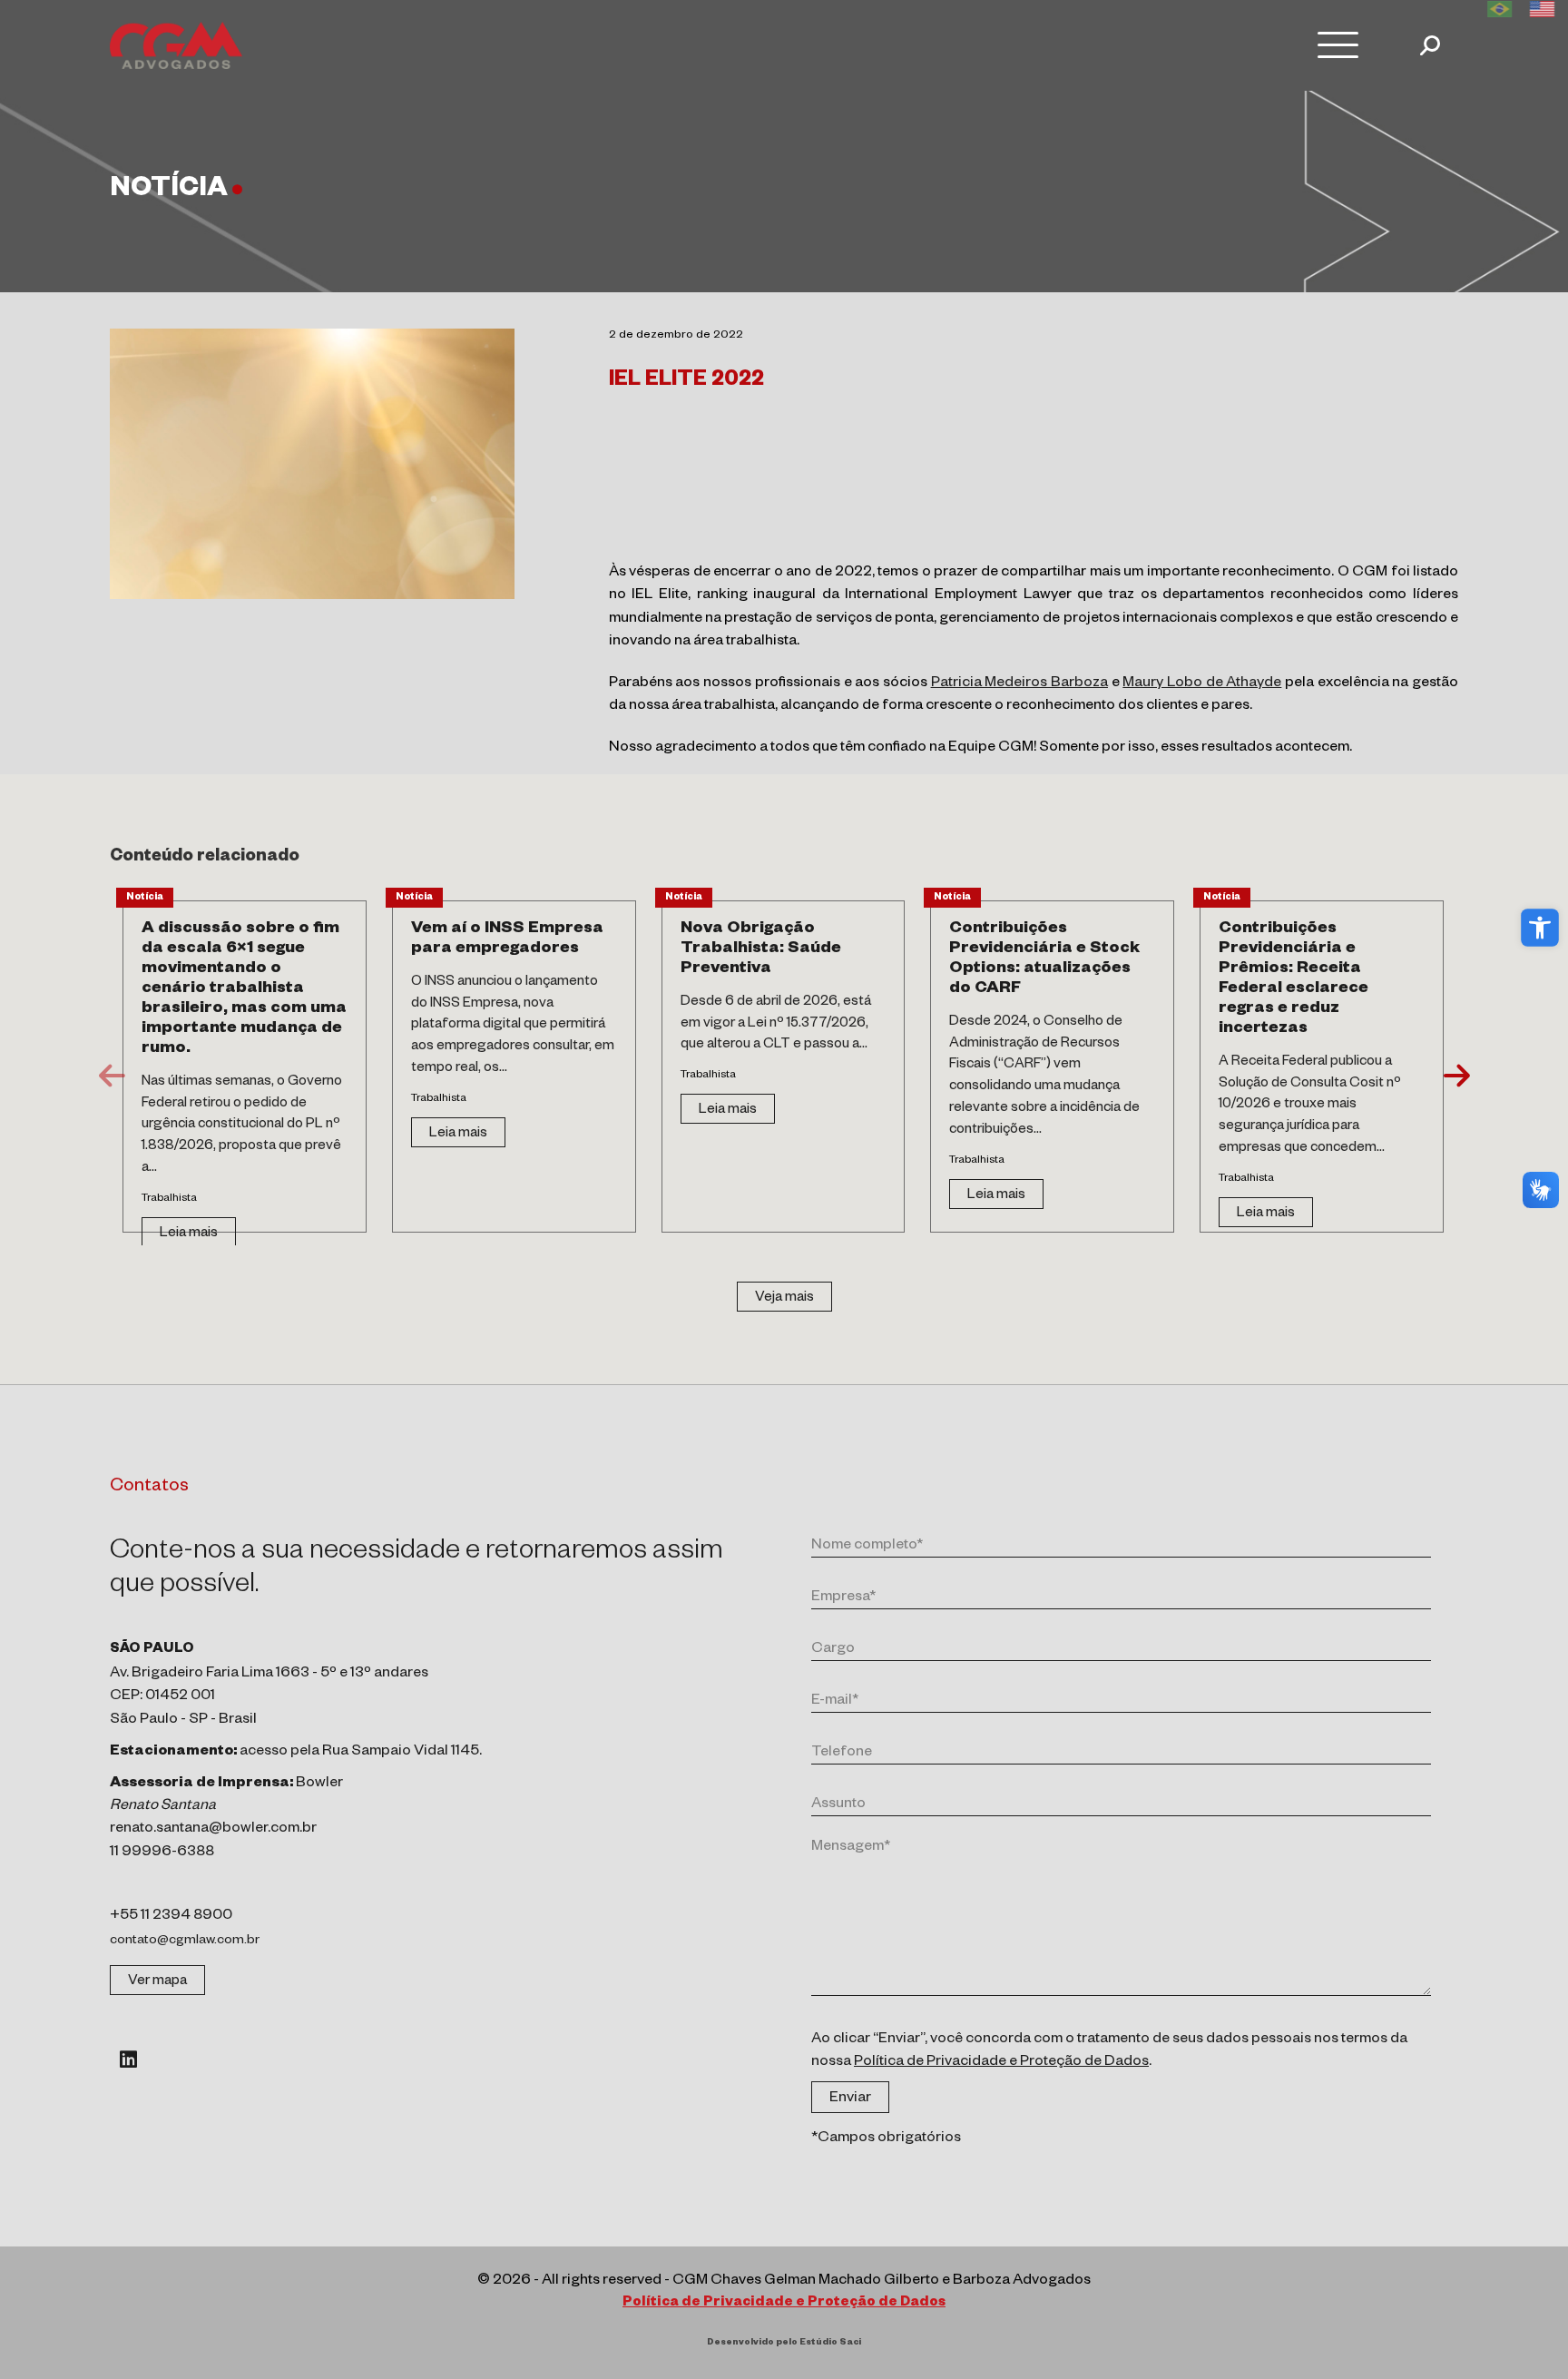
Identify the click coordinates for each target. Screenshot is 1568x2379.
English (1542, 9)
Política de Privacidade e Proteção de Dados (1001, 2063)
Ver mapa (157, 1982)
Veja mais (784, 1298)
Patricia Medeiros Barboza (1019, 684)
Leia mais (189, 1234)
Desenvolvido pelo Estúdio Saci (784, 2343)
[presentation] (112, 1075)
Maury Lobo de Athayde (1202, 684)
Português (1499, 9)
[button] (1540, 928)
